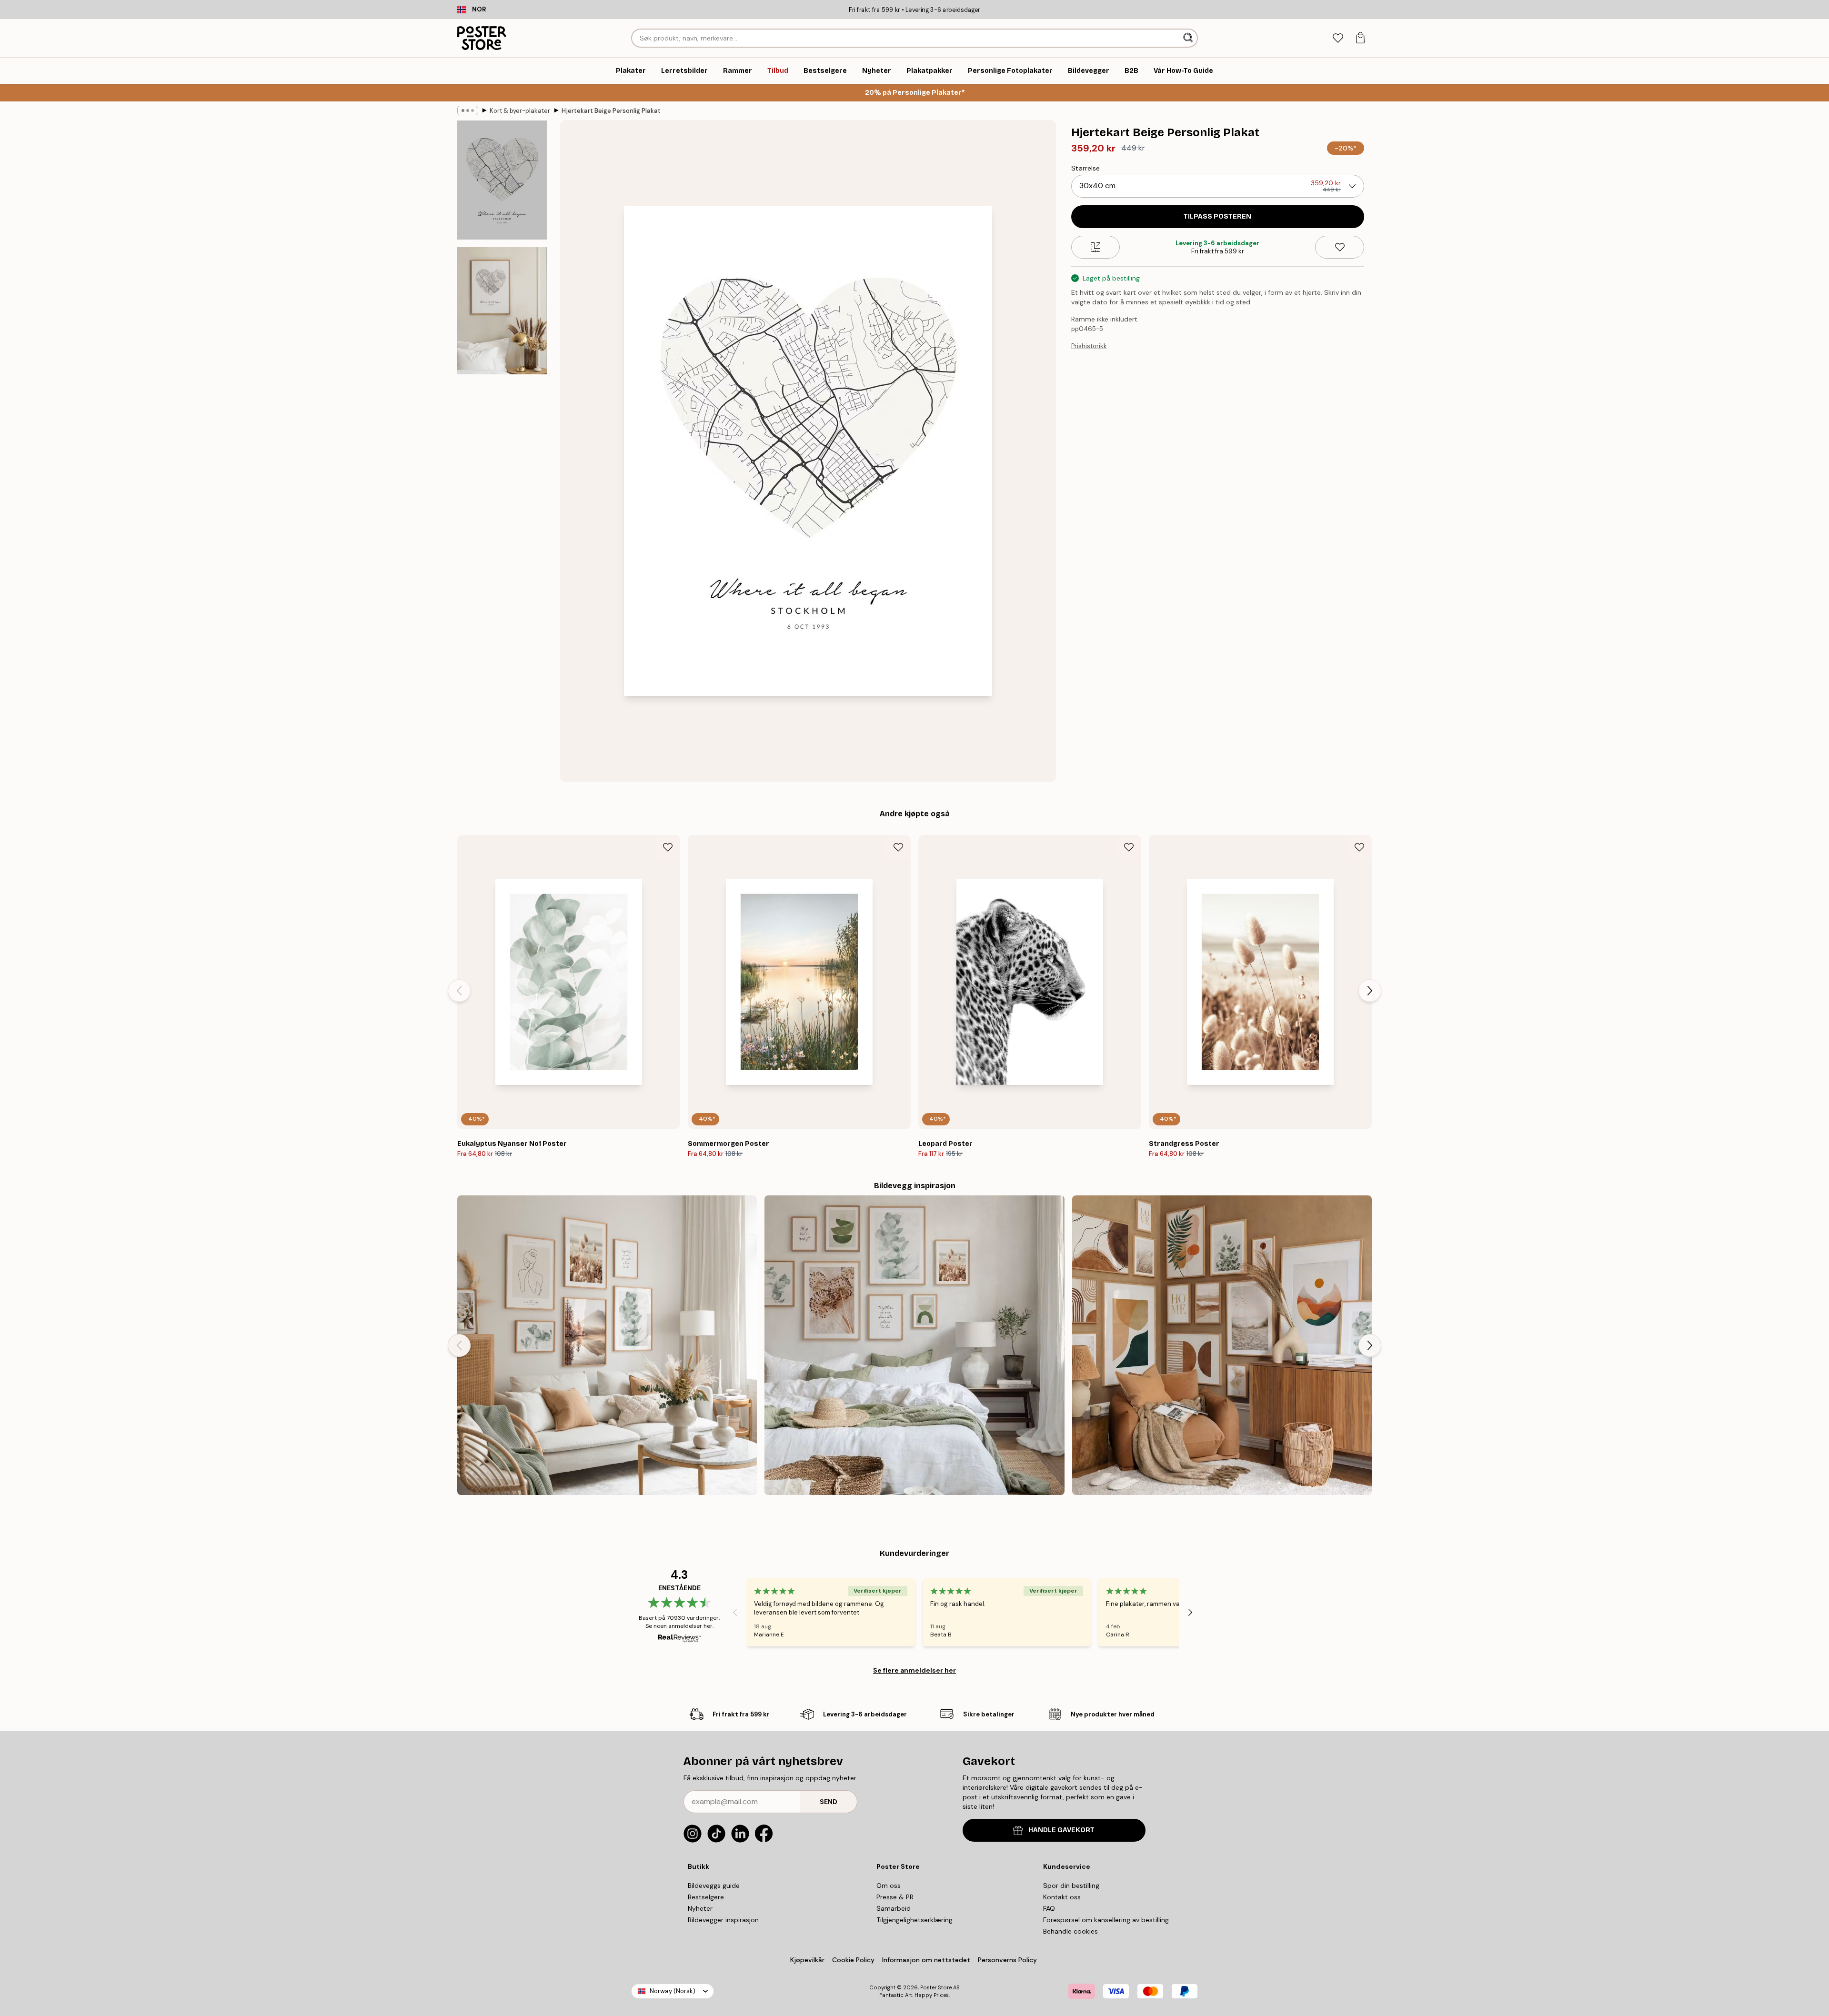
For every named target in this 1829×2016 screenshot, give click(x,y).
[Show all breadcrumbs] (468, 110)
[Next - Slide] (1370, 991)
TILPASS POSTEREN (1217, 216)
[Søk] (1189, 38)
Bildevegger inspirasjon (723, 1920)
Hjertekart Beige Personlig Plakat (611, 111)
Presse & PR (895, 1897)
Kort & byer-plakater (520, 111)
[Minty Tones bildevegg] (607, 1345)
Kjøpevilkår (807, 1960)
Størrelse (1085, 168)
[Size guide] (1096, 247)
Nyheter (700, 1908)
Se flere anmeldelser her (914, 1670)
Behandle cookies (1070, 1931)
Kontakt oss (1062, 1897)
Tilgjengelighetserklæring (914, 1920)
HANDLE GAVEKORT (1061, 1830)
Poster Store (936, 1987)
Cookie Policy (853, 1960)
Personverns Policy (1008, 1960)
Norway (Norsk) (673, 1991)
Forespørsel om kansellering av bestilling (1106, 1920)
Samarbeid (894, 1908)
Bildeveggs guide (714, 1886)
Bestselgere (706, 1897)
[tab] (1338, 38)
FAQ (1049, 1908)
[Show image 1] (502, 180)
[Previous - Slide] (459, 991)
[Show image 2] (502, 311)
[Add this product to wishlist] (1340, 247)
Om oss (889, 1886)
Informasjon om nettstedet (926, 1960)
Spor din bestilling (1071, 1886)
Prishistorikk (1089, 346)
